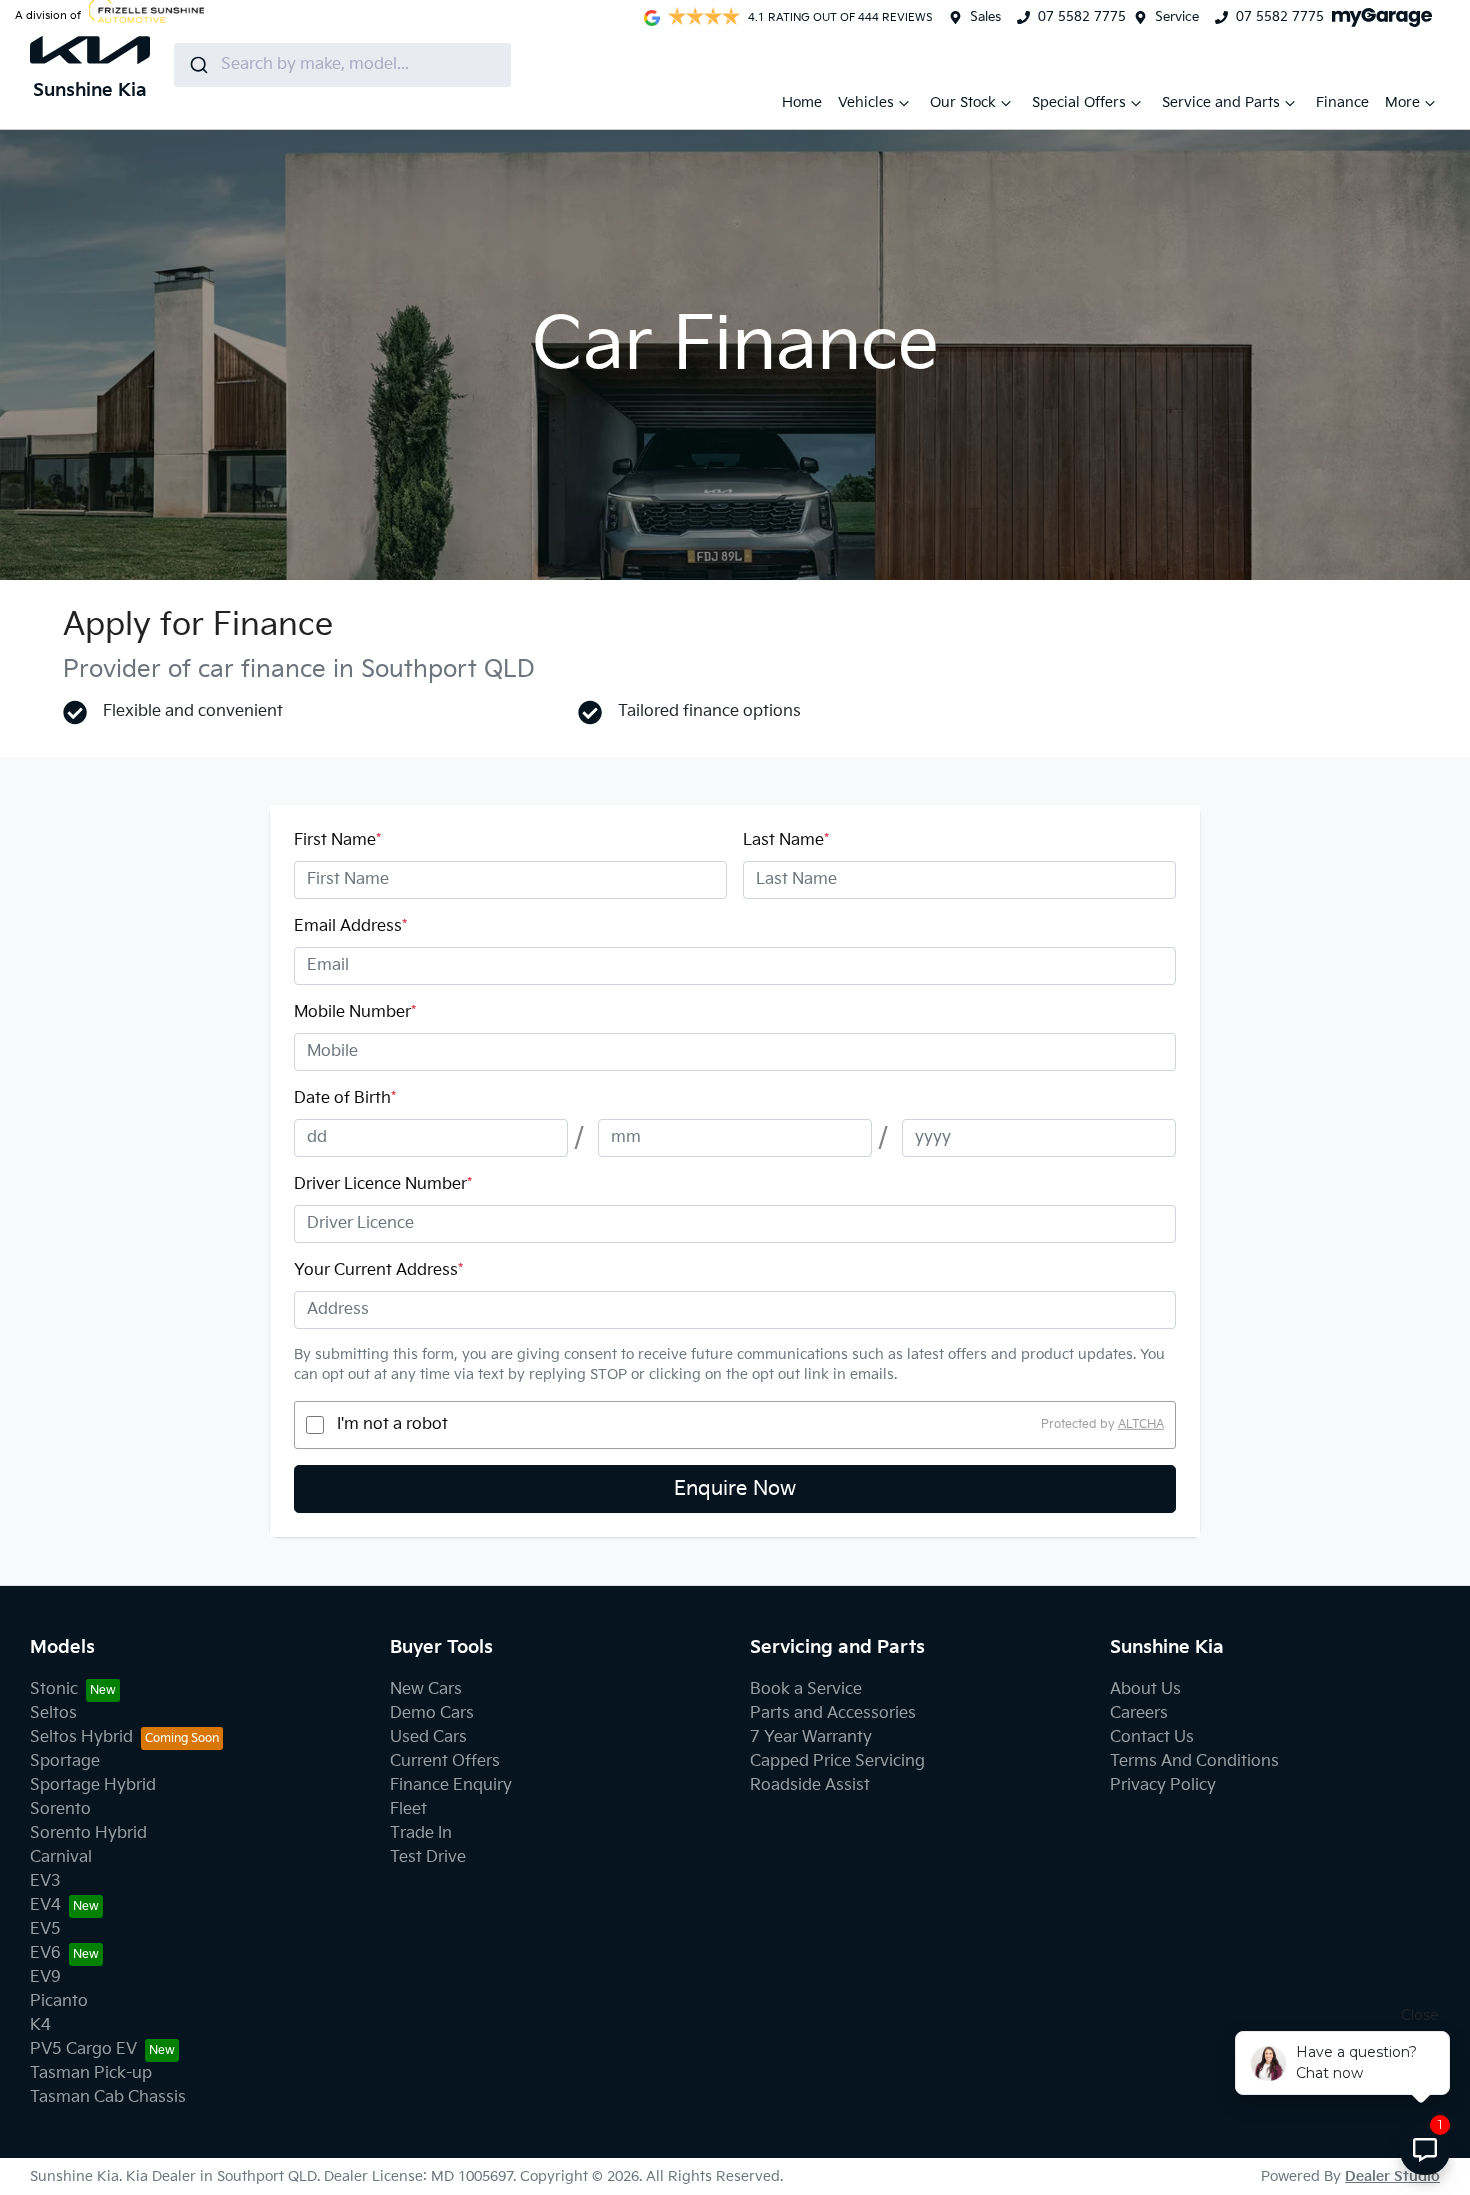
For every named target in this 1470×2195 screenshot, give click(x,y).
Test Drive (428, 1857)
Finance (1342, 102)
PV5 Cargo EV (83, 2049)
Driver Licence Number (383, 1184)
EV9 (45, 1977)
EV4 (45, 1905)
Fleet (408, 1809)
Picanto (59, 2001)
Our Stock (963, 102)
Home (802, 102)
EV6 (45, 1953)
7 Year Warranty (811, 1737)
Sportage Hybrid (93, 1785)
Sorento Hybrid (88, 1833)
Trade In (421, 1833)
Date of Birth (345, 1098)
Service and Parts (1221, 102)
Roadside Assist (810, 1785)
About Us (1145, 1689)
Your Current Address (378, 1270)
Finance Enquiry (451, 1785)
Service (1177, 17)
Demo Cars (432, 1713)
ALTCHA (1141, 1424)
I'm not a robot (392, 1424)
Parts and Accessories (833, 1713)
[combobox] (342, 65)
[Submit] (197, 65)
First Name (337, 840)
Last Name (786, 840)
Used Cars (428, 1737)
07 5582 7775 (1082, 17)
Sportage (65, 1761)
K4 (40, 2025)
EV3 (45, 1881)
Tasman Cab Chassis (108, 2097)
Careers (1139, 1713)
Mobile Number (355, 1012)
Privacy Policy (1163, 1785)
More (1402, 102)
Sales (985, 17)
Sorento (60, 1809)
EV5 (45, 1929)
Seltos (53, 1713)
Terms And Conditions (1194, 1761)
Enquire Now (735, 1489)
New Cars (426, 1689)
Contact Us (1152, 1737)
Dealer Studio (1392, 2176)
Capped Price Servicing (837, 1761)
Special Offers (1079, 102)
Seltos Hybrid (81, 1737)
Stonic (54, 1689)
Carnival (61, 1857)
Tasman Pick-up (91, 2073)
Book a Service (806, 1689)
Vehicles (866, 102)
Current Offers (445, 1761)
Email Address (350, 926)
